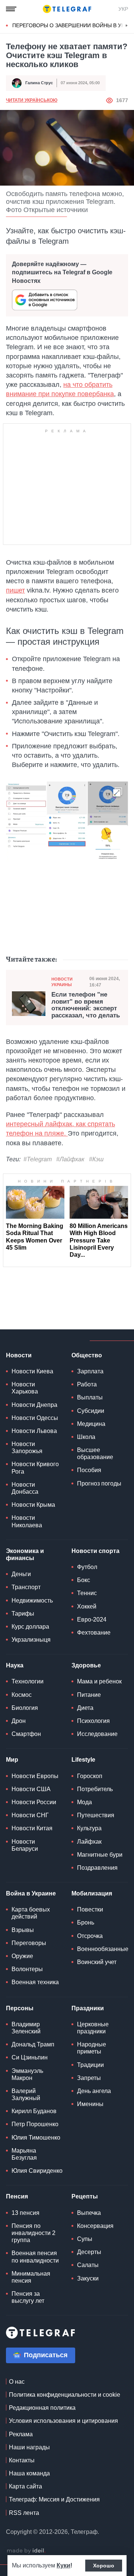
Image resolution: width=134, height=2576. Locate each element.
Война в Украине (31, 1893)
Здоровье (86, 1665)
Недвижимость (32, 1600)
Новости (19, 1355)
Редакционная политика (42, 2408)
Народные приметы (92, 2048)
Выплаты (90, 1397)
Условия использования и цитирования (63, 2421)
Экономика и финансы (25, 1554)
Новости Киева (32, 1371)
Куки (63, 2565)
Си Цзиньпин (30, 2057)
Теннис (87, 1593)
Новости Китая (32, 1828)
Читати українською (32, 100)
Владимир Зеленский (26, 2028)
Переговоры (29, 1943)
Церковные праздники (93, 2028)
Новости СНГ (30, 1815)
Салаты (88, 2265)
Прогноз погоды (99, 1483)
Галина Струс (39, 83)
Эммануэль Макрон (27, 2074)
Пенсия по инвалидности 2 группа (33, 2233)
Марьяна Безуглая (24, 2154)
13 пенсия (25, 2213)
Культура (89, 1828)
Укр (123, 9)
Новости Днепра (34, 1405)
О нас (17, 2382)
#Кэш (96, 1159)
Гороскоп (90, 1776)
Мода (84, 1802)
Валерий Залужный (26, 2094)
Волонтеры (27, 1969)
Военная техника (35, 1982)
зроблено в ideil (26, 2551)
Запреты (89, 2078)
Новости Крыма (33, 1505)
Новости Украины (62, 982)
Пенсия (17, 2196)
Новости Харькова (25, 1388)
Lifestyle (83, 1760)
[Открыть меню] (11, 9)
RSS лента (24, 2513)
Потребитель (95, 1789)
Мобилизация (92, 1893)
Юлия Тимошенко (36, 2138)
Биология (25, 1708)
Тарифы (23, 1614)
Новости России (34, 1802)
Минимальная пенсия (31, 2277)
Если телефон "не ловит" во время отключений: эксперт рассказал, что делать (86, 1005)
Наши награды (29, 2447)
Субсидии (91, 1411)
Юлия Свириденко (37, 2171)
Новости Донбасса (25, 1488)
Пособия (89, 1470)
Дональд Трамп (33, 2044)
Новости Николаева (27, 1521)
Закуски (88, 2278)
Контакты (22, 2460)
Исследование (97, 1734)
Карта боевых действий (31, 1913)
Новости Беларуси (25, 1845)
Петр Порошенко (35, 2124)
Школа (86, 1437)
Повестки (90, 1909)
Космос (22, 1695)
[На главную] (67, 9)
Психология (93, 1721)
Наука (15, 1665)
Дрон (19, 1721)
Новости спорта (95, 1551)
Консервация (95, 2226)
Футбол (87, 1567)
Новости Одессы (35, 1418)
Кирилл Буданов (34, 2111)
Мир (12, 1760)
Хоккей (87, 1606)
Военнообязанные (103, 1949)
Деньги (21, 1574)
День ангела (94, 2091)
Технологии (28, 1681)
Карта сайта (25, 2486)
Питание (89, 1695)
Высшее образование (95, 1453)
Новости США (31, 1789)
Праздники (88, 2008)
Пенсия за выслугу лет (28, 2297)
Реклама (21, 2434)
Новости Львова (34, 1431)
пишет (15, 590)
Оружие (22, 1956)
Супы (85, 2239)
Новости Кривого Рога (35, 1468)
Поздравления (97, 1868)
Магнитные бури (100, 1855)
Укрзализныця (31, 1640)
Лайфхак (89, 1842)
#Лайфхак (70, 1159)
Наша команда (29, 2473)
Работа (87, 1384)
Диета (85, 1708)
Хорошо (104, 2566)
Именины (90, 2104)
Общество (87, 1355)
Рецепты (85, 2196)
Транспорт (26, 1587)
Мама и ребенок (99, 1681)
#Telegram (38, 1159)
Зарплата (90, 1371)
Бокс (84, 1580)
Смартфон (26, 1734)
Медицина (91, 1424)
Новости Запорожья (27, 1448)
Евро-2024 (92, 1620)
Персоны (20, 2008)
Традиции (90, 2065)
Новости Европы (35, 1776)
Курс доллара (30, 1627)
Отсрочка (90, 1936)
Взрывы (23, 1930)
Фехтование (94, 1633)
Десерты (89, 2252)
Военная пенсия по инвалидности (35, 2257)
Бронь (86, 1922)
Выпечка (89, 2213)
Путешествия (96, 1815)
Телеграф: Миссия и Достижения (54, 2499)
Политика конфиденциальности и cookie (65, 2395)
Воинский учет (97, 1962)
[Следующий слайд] (127, 26)
